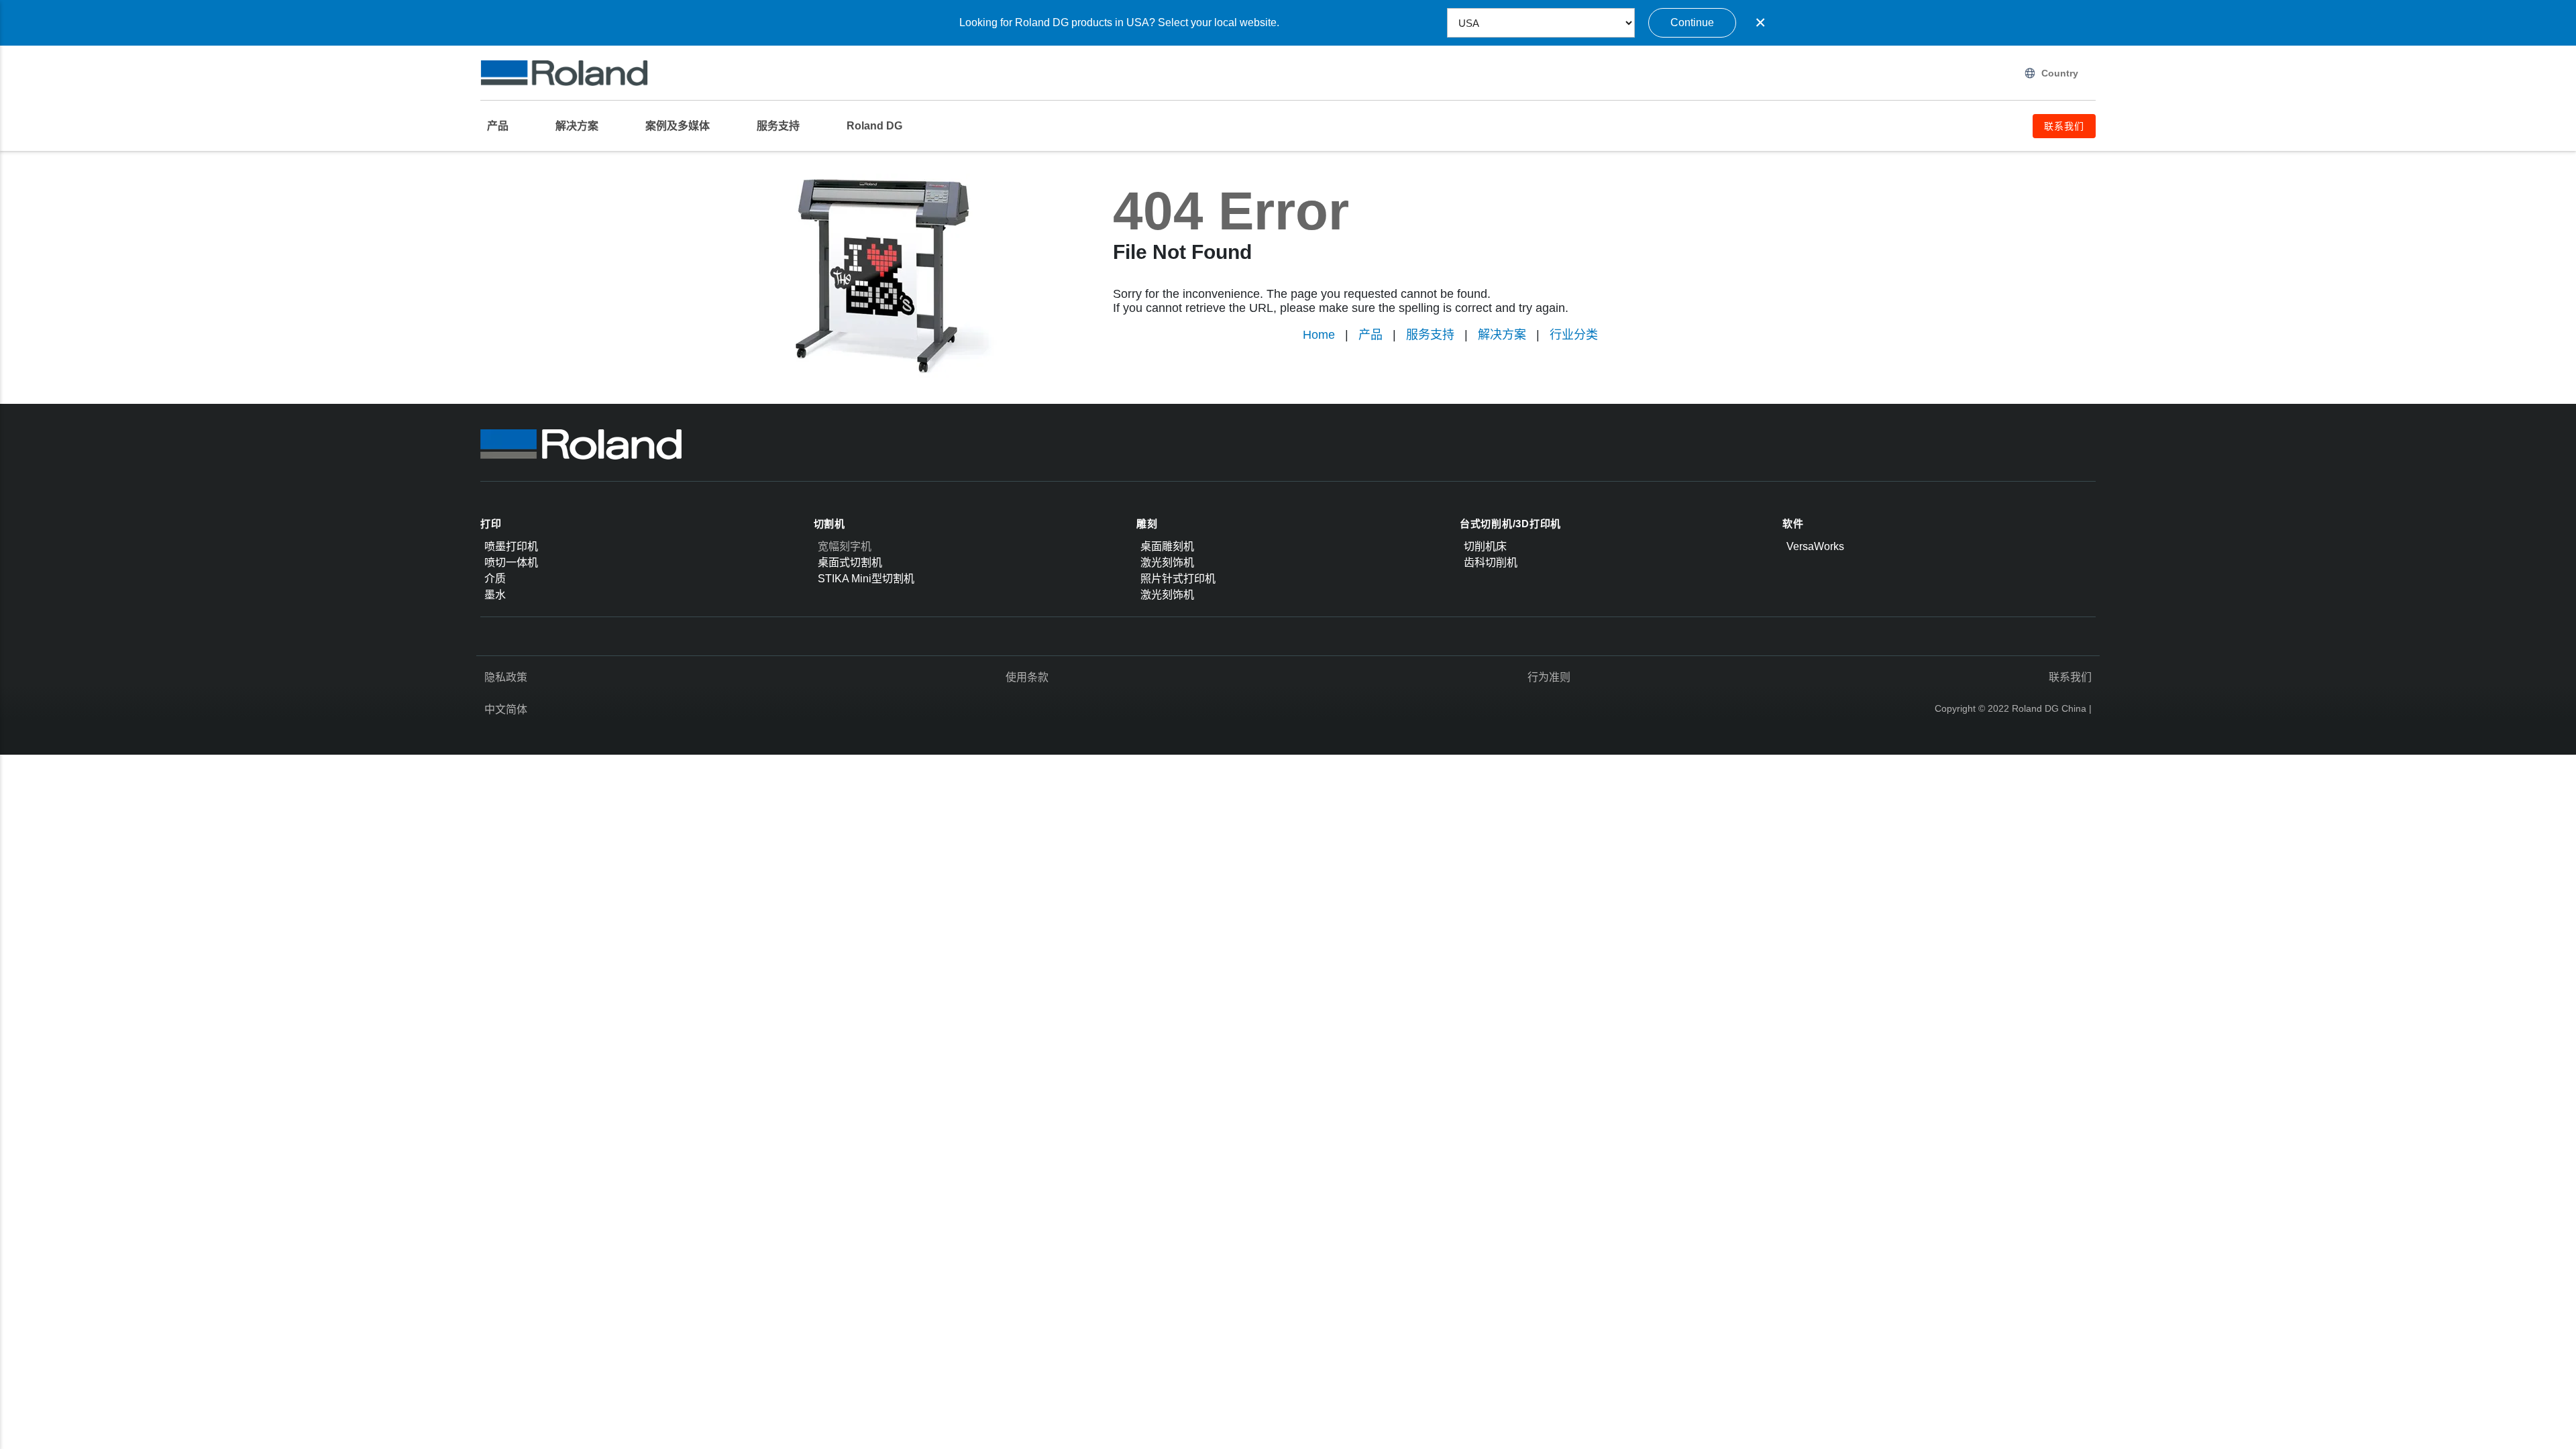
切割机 (829, 524)
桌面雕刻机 (1167, 546)
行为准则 (1549, 677)
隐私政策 (506, 677)
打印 (491, 524)
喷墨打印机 (511, 546)
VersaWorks (1815, 546)
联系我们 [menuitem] (2064, 126)
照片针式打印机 (1178, 579)
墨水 (495, 595)
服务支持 (1430, 335)
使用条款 (1027, 677)
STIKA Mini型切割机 (866, 579)
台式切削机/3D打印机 (1510, 524)
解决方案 (1502, 335)
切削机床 (1485, 546)
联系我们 (2070, 677)
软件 (1793, 524)
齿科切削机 (1491, 562)
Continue (1692, 22)
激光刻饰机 (1167, 562)
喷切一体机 (511, 562)
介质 (495, 579)
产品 (1371, 335)
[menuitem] (504, 126)
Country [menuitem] (2060, 73)
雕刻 (1147, 524)
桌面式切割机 (850, 562)
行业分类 (1574, 335)
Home (1319, 335)
